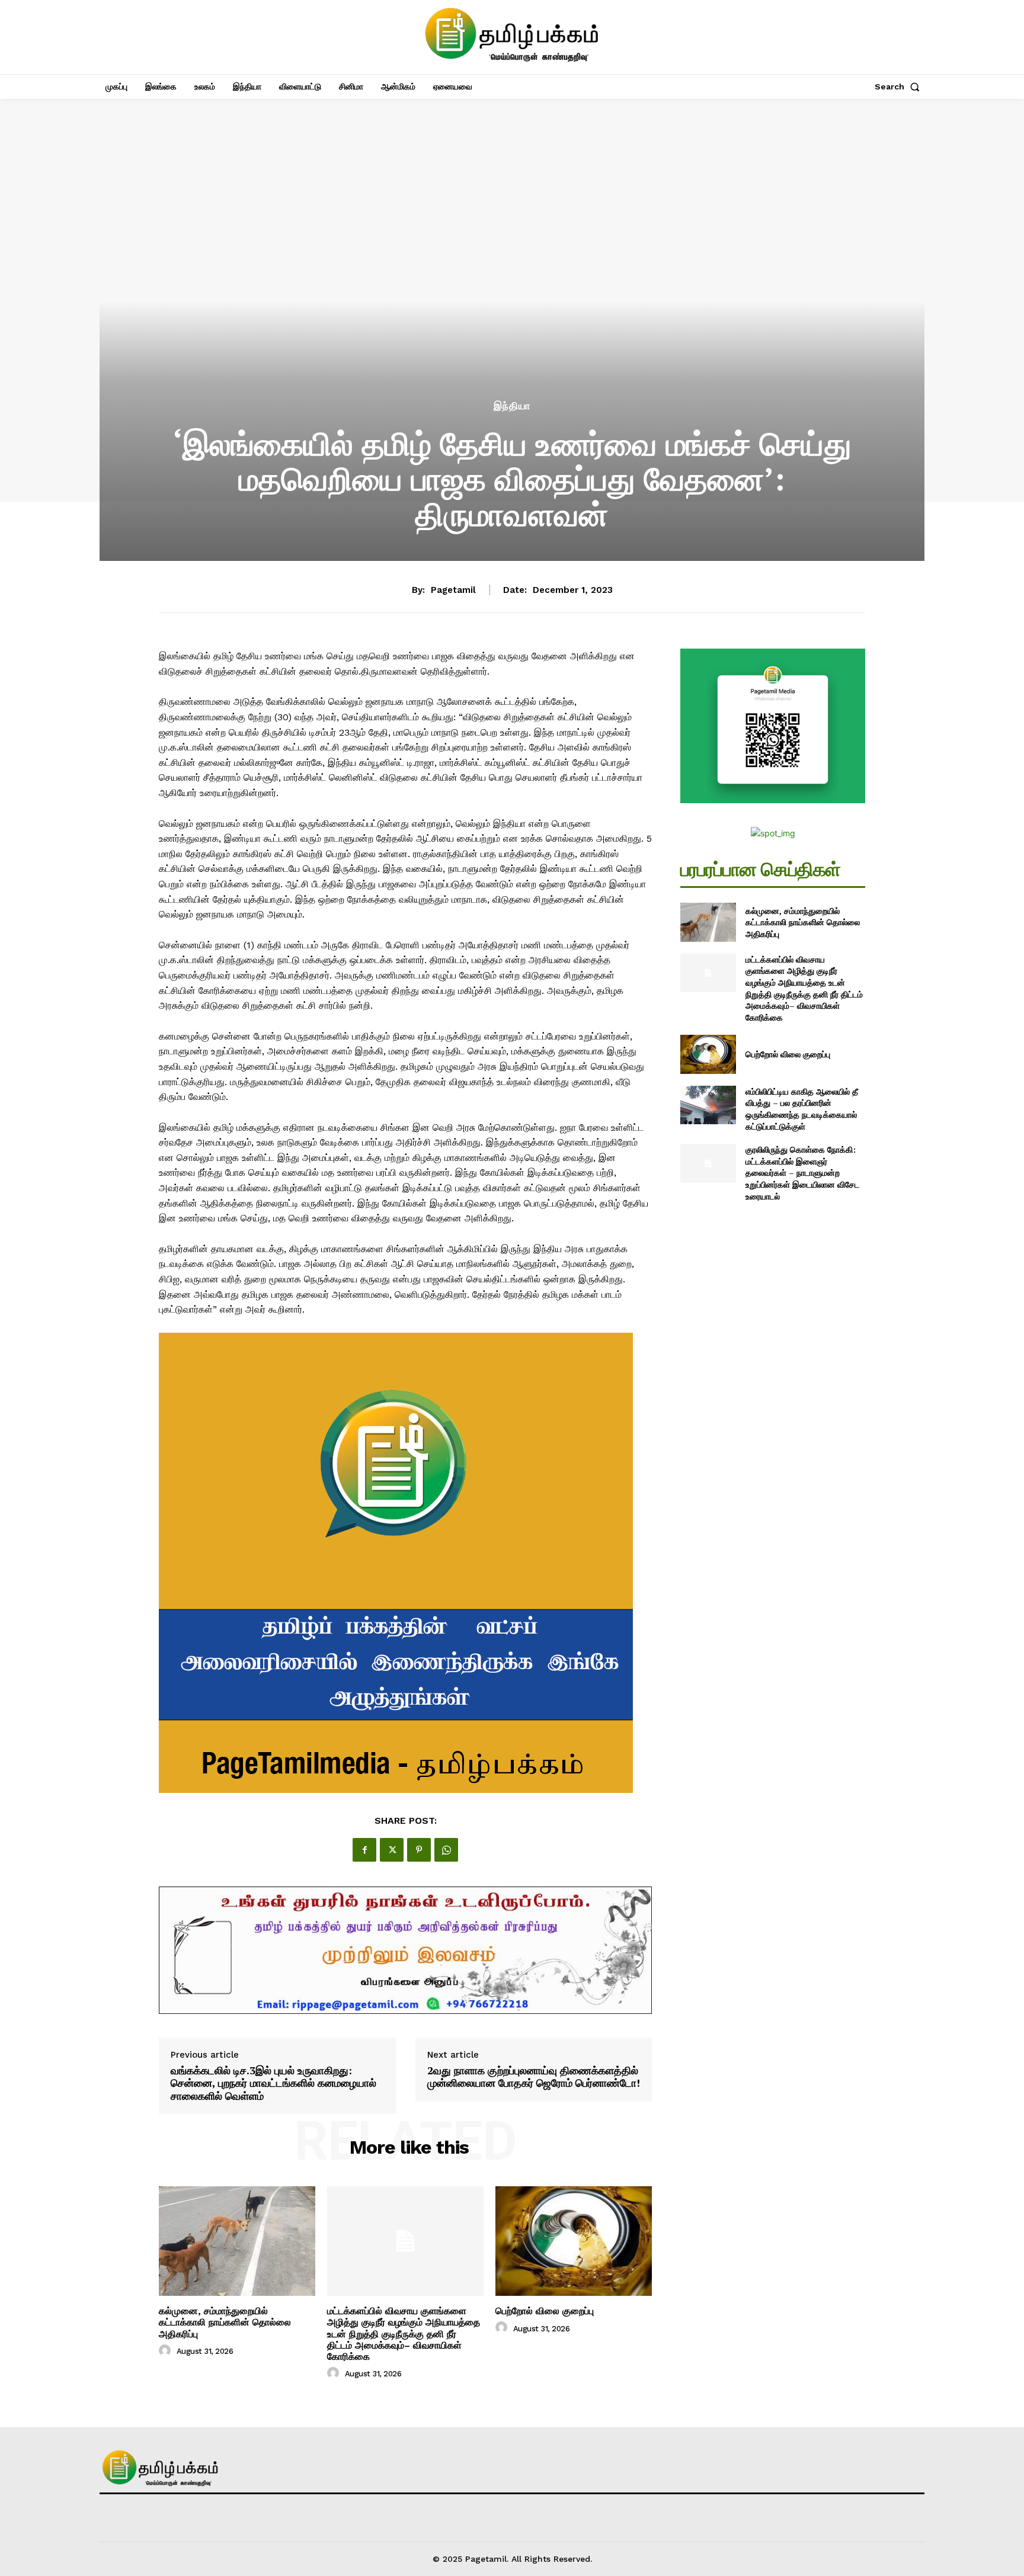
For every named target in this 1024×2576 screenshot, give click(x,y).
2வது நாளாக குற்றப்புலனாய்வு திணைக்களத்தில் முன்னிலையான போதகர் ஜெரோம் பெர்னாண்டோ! (534, 2077)
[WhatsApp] (446, 1850)
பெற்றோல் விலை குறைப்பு (545, 2311)
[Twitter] (392, 1850)
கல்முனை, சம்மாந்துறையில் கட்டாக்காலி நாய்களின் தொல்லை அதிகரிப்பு (225, 2322)
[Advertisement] (512, 309)
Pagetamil (453, 590)
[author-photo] (167, 2351)
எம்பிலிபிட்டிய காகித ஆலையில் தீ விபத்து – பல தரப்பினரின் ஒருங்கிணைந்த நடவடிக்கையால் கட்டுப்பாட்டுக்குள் (802, 1109)
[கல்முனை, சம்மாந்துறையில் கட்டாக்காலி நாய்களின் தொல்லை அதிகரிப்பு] (237, 2241)
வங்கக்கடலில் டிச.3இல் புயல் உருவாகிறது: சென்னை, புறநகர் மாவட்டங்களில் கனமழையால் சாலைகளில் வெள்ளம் (273, 2083)
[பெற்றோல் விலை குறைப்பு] (574, 2241)
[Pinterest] (419, 1850)
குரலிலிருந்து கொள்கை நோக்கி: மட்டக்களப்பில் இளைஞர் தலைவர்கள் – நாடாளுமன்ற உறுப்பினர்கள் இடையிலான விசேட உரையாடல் (802, 1172)
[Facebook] (364, 1850)
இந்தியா (512, 406)
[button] (900, 86)
